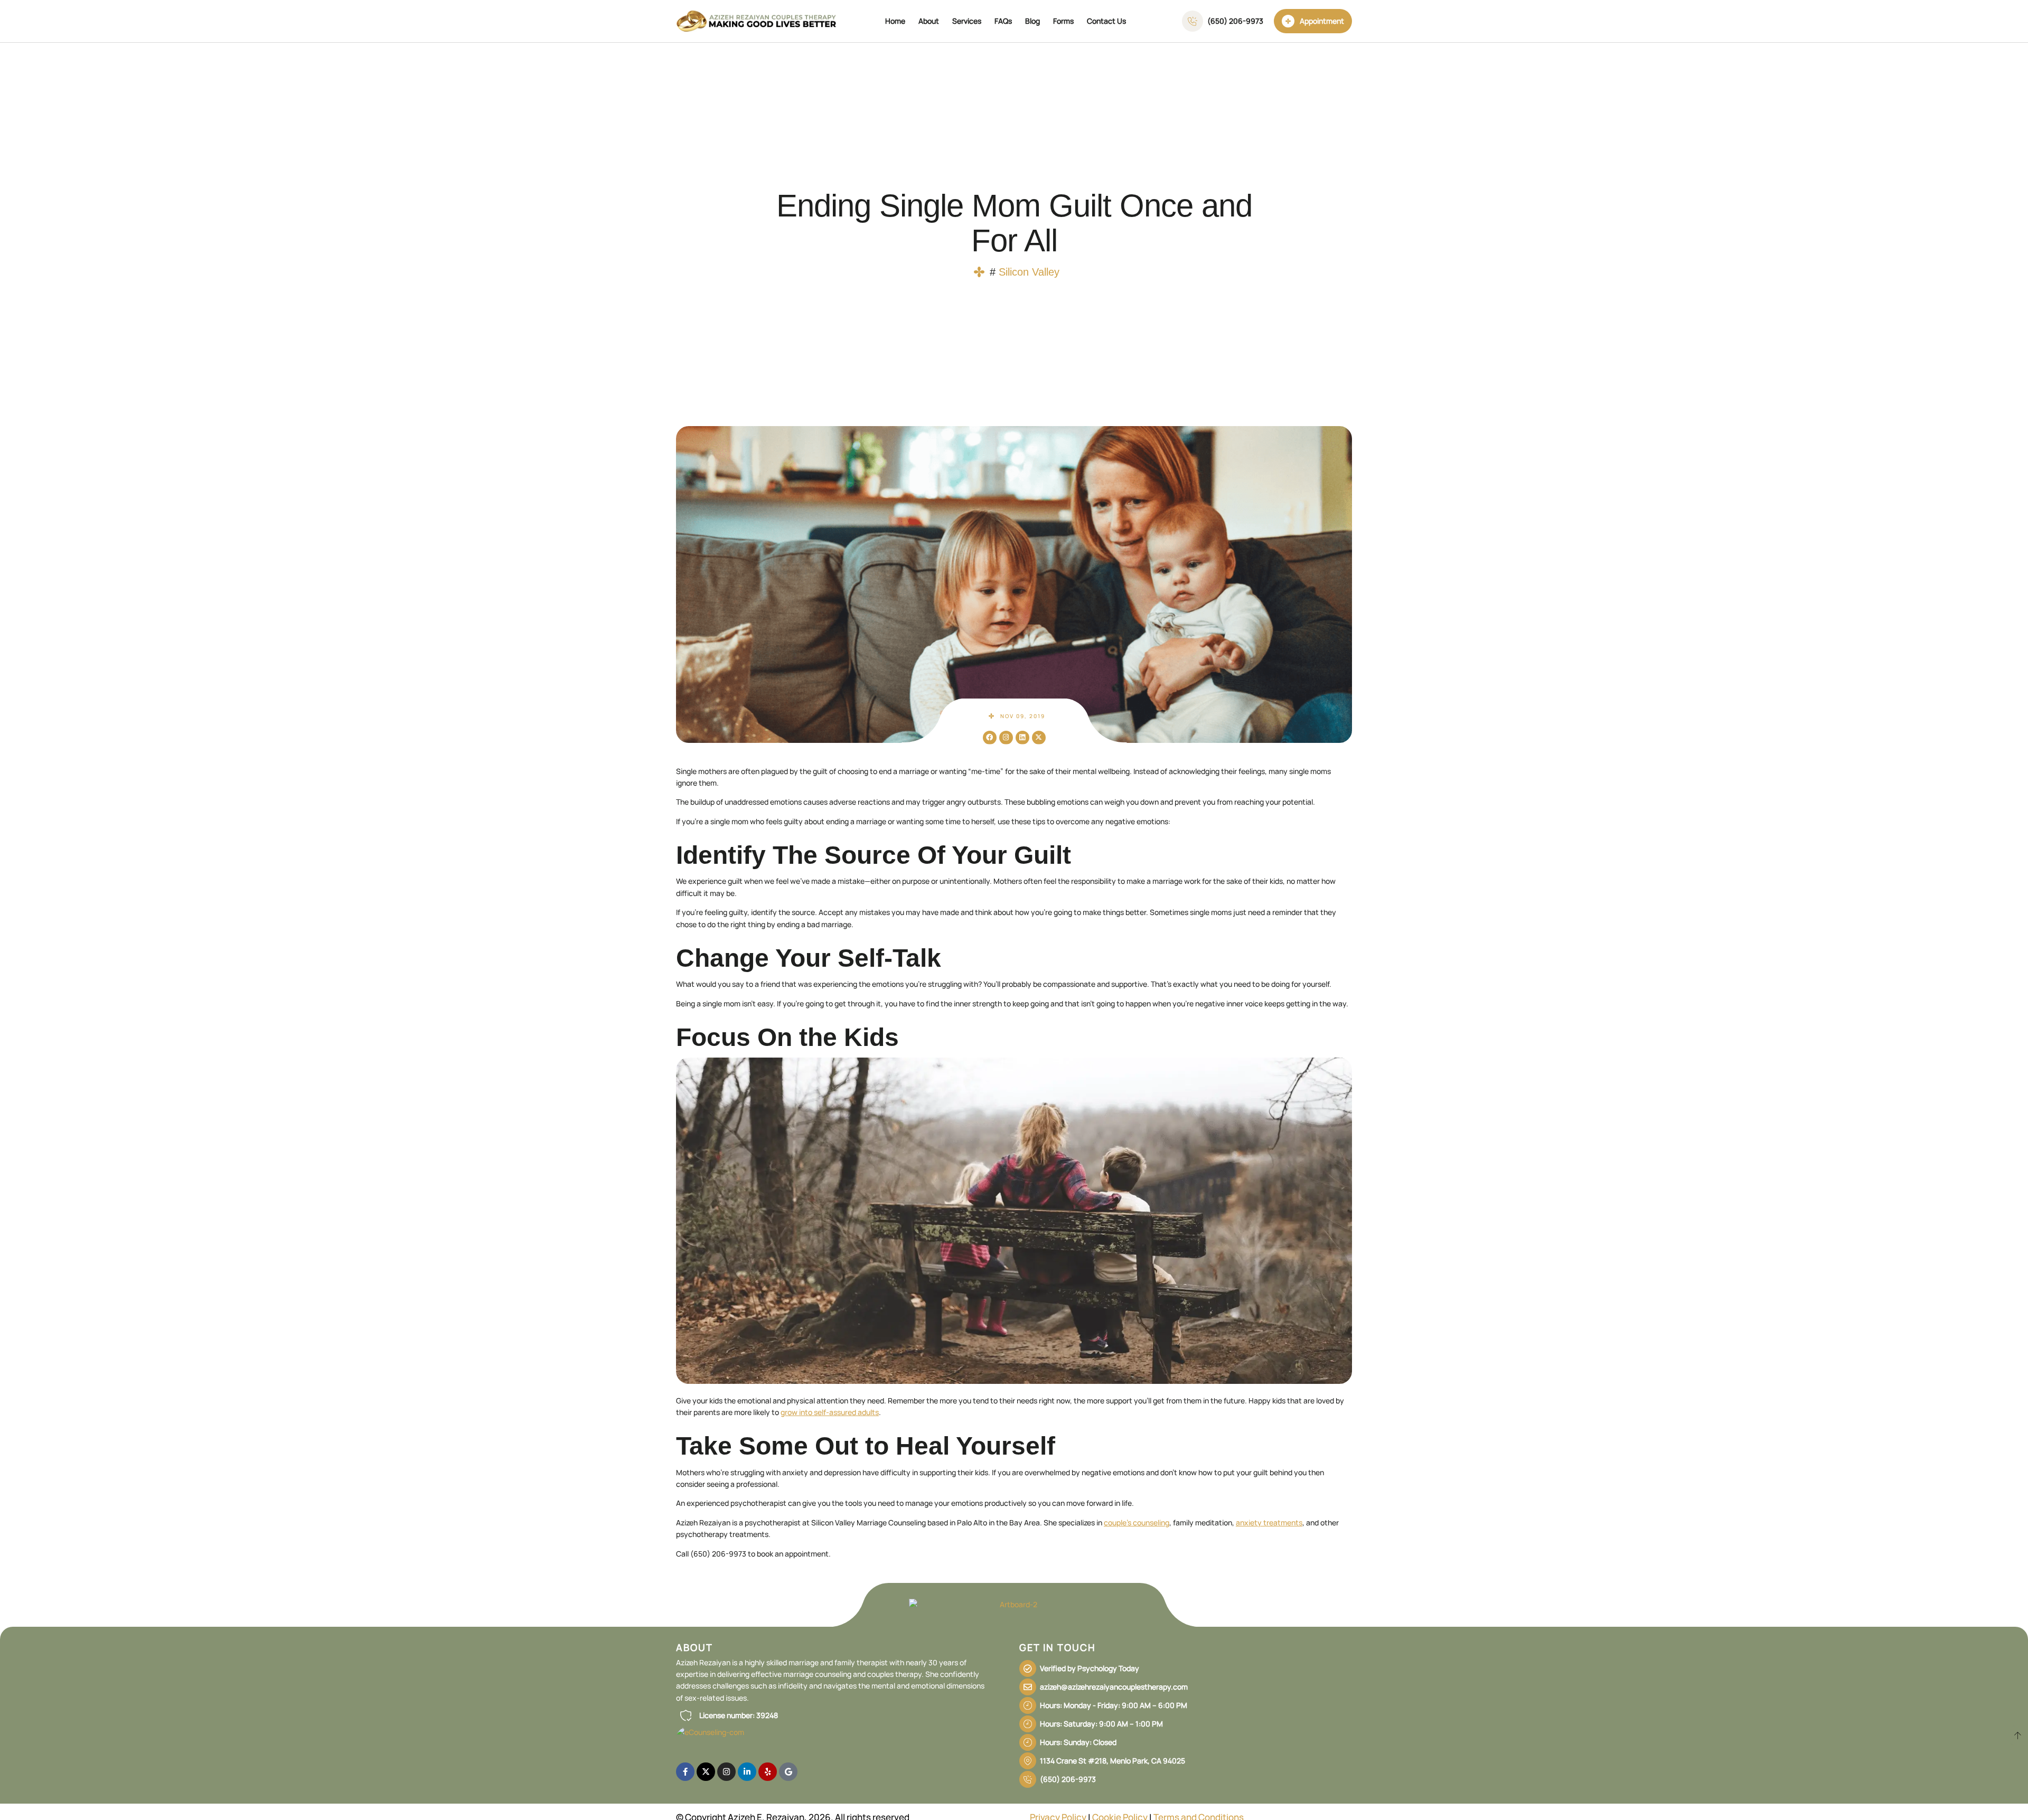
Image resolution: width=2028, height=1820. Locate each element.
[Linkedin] (1022, 738)
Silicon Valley (1029, 272)
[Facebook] (990, 738)
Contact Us (1106, 21)
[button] (727, 1715)
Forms (1063, 21)
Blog (1032, 21)
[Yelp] (768, 1772)
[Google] (788, 1772)
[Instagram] (1006, 738)
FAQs (1003, 21)
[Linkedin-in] (747, 1772)
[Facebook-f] (685, 1772)
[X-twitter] (1039, 738)
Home (895, 21)
